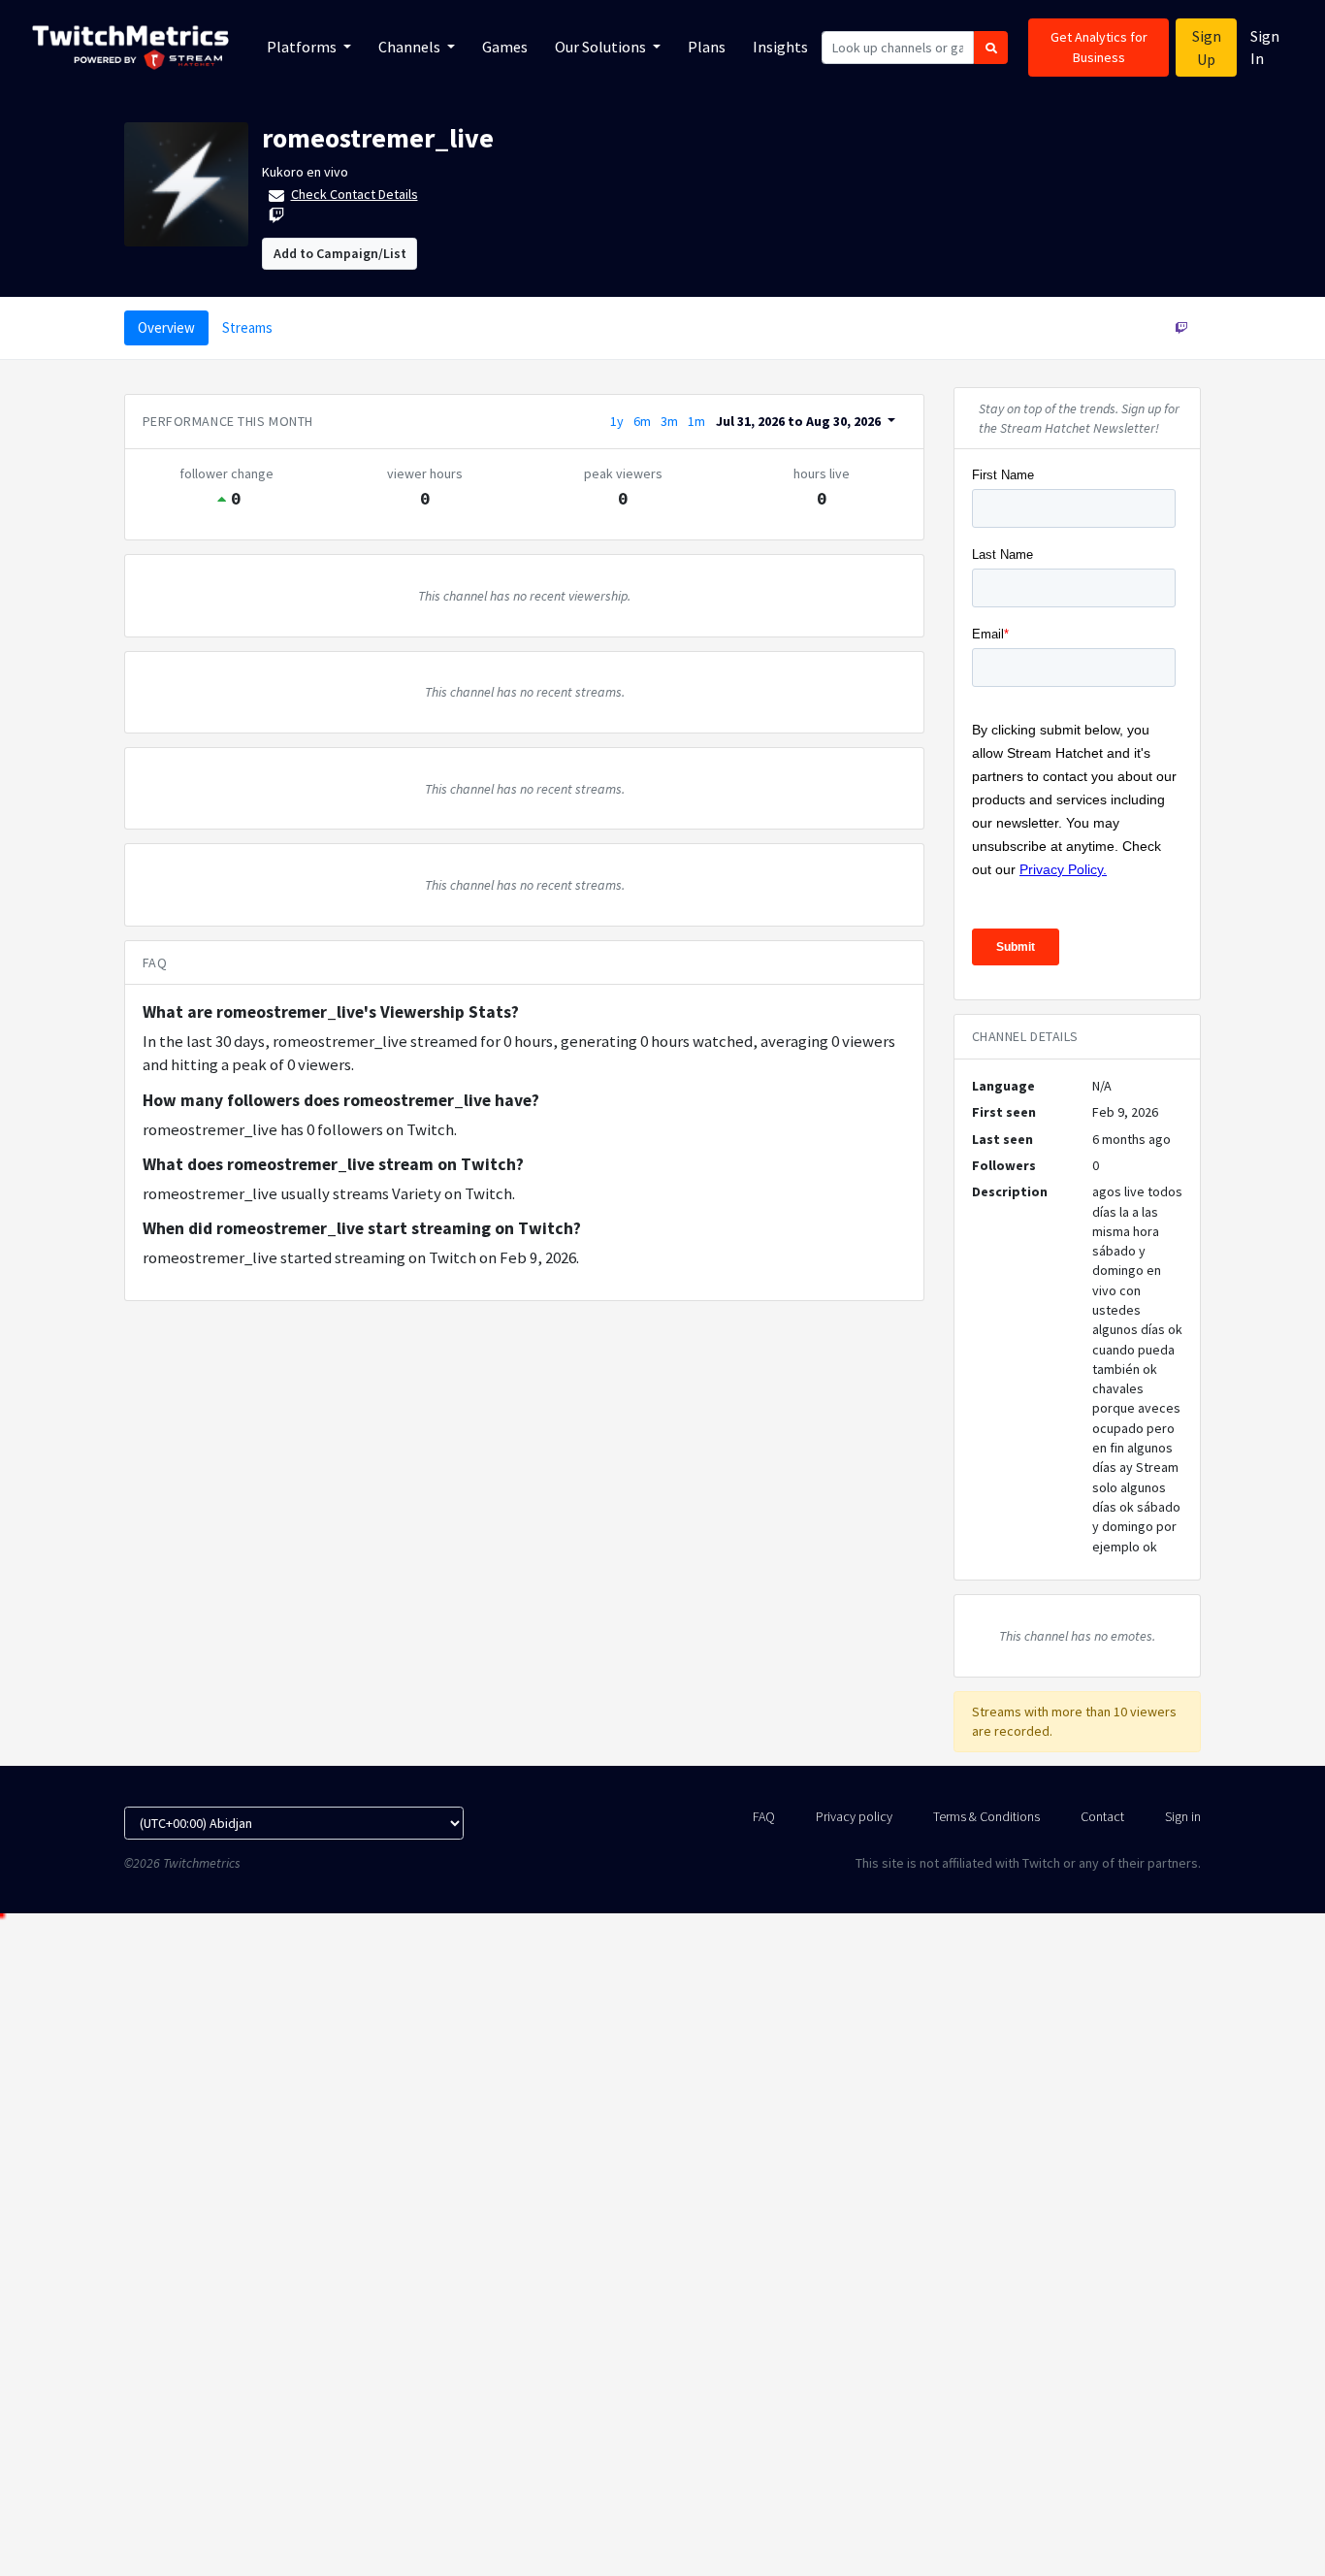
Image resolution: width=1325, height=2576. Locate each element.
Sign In (1265, 47)
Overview (166, 327)
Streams (247, 327)
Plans (707, 47)
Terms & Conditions (986, 1816)
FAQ (764, 1816)
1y (617, 421)
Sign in (1183, 1816)
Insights (780, 47)
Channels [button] (411, 47)
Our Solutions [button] (602, 47)
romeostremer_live (378, 138)
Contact (1102, 1816)
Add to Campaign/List (340, 253)
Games (505, 47)
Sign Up (1207, 48)
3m (669, 421)
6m (642, 421)
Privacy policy (854, 1816)
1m (696, 421)
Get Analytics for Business (1099, 47)
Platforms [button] (303, 47)
